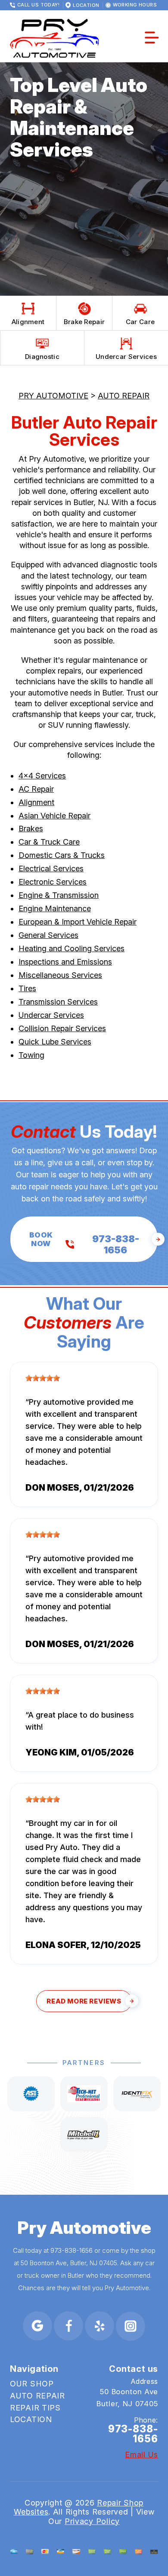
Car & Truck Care (49, 842)
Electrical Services (51, 868)
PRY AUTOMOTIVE (53, 396)
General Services (48, 935)
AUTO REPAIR (124, 396)
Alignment (36, 802)
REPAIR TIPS (35, 2408)
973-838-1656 (72, 2250)
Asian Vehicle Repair (54, 816)
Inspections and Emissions (65, 962)
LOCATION (31, 2419)
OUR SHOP (32, 2384)
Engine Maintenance (55, 908)
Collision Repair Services (62, 1028)
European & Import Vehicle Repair (78, 922)
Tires (27, 988)
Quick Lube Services (55, 1042)
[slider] (43, 1378)
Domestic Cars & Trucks (62, 855)
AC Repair (36, 789)
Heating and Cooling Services (72, 948)
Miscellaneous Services (60, 975)
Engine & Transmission (59, 895)
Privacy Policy (92, 2521)
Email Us (142, 2455)
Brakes (31, 829)
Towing (31, 1055)
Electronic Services (53, 882)
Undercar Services (51, 1015)
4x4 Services (42, 776)
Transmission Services (58, 1002)
